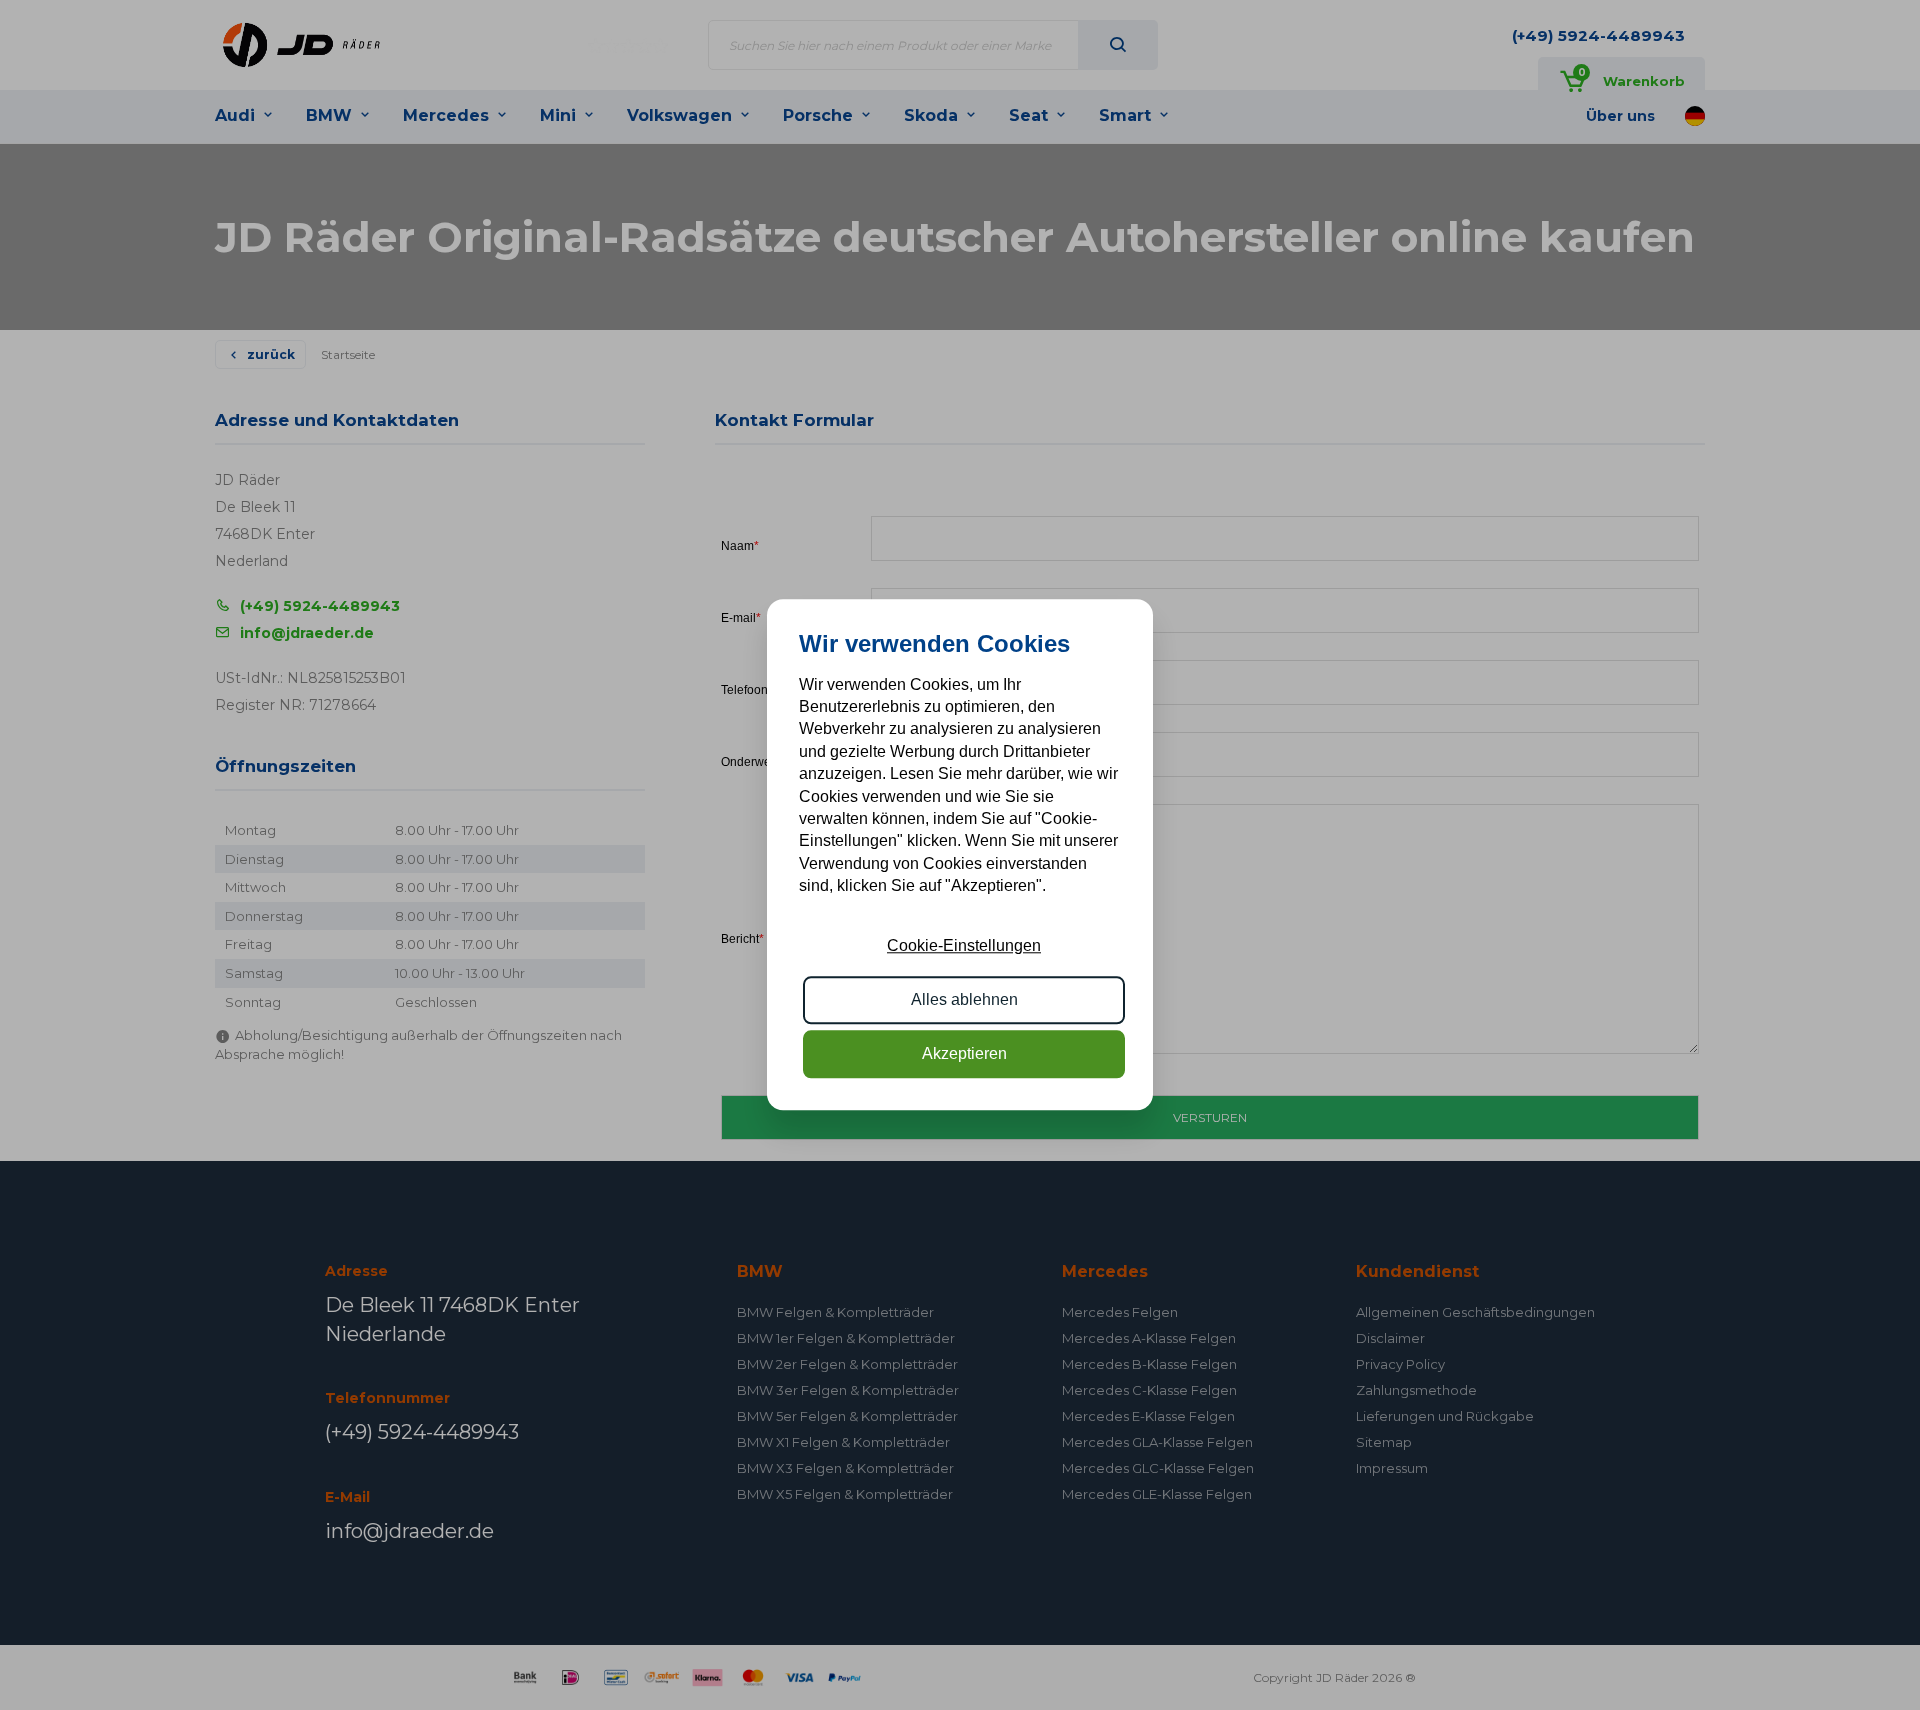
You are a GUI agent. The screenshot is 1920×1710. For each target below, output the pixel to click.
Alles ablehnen (964, 999)
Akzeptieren (964, 1054)
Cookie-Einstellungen (964, 945)
